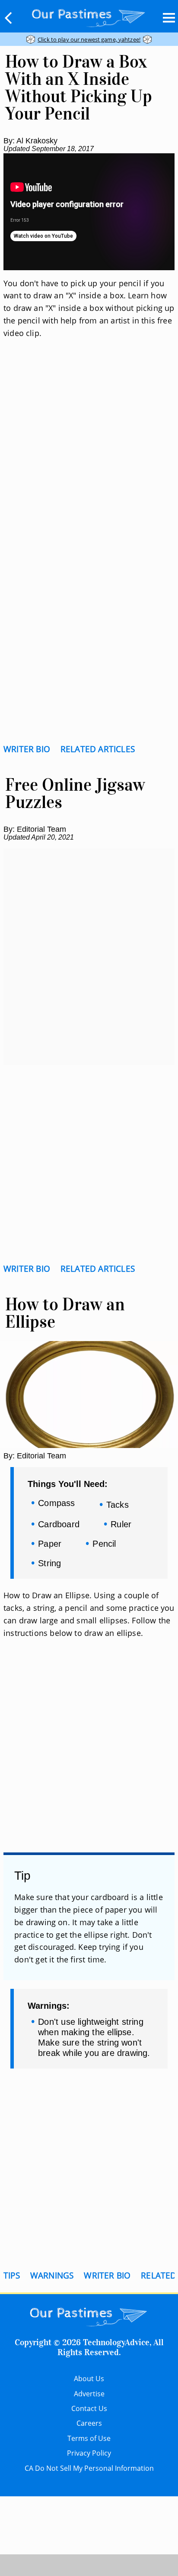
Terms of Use (89, 2438)
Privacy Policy (89, 2453)
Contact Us (89, 2408)
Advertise (89, 2394)
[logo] (89, 16)
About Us (89, 2379)
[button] (9, 18)
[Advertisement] (89, 456)
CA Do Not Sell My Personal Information (89, 2468)
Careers (89, 2423)
